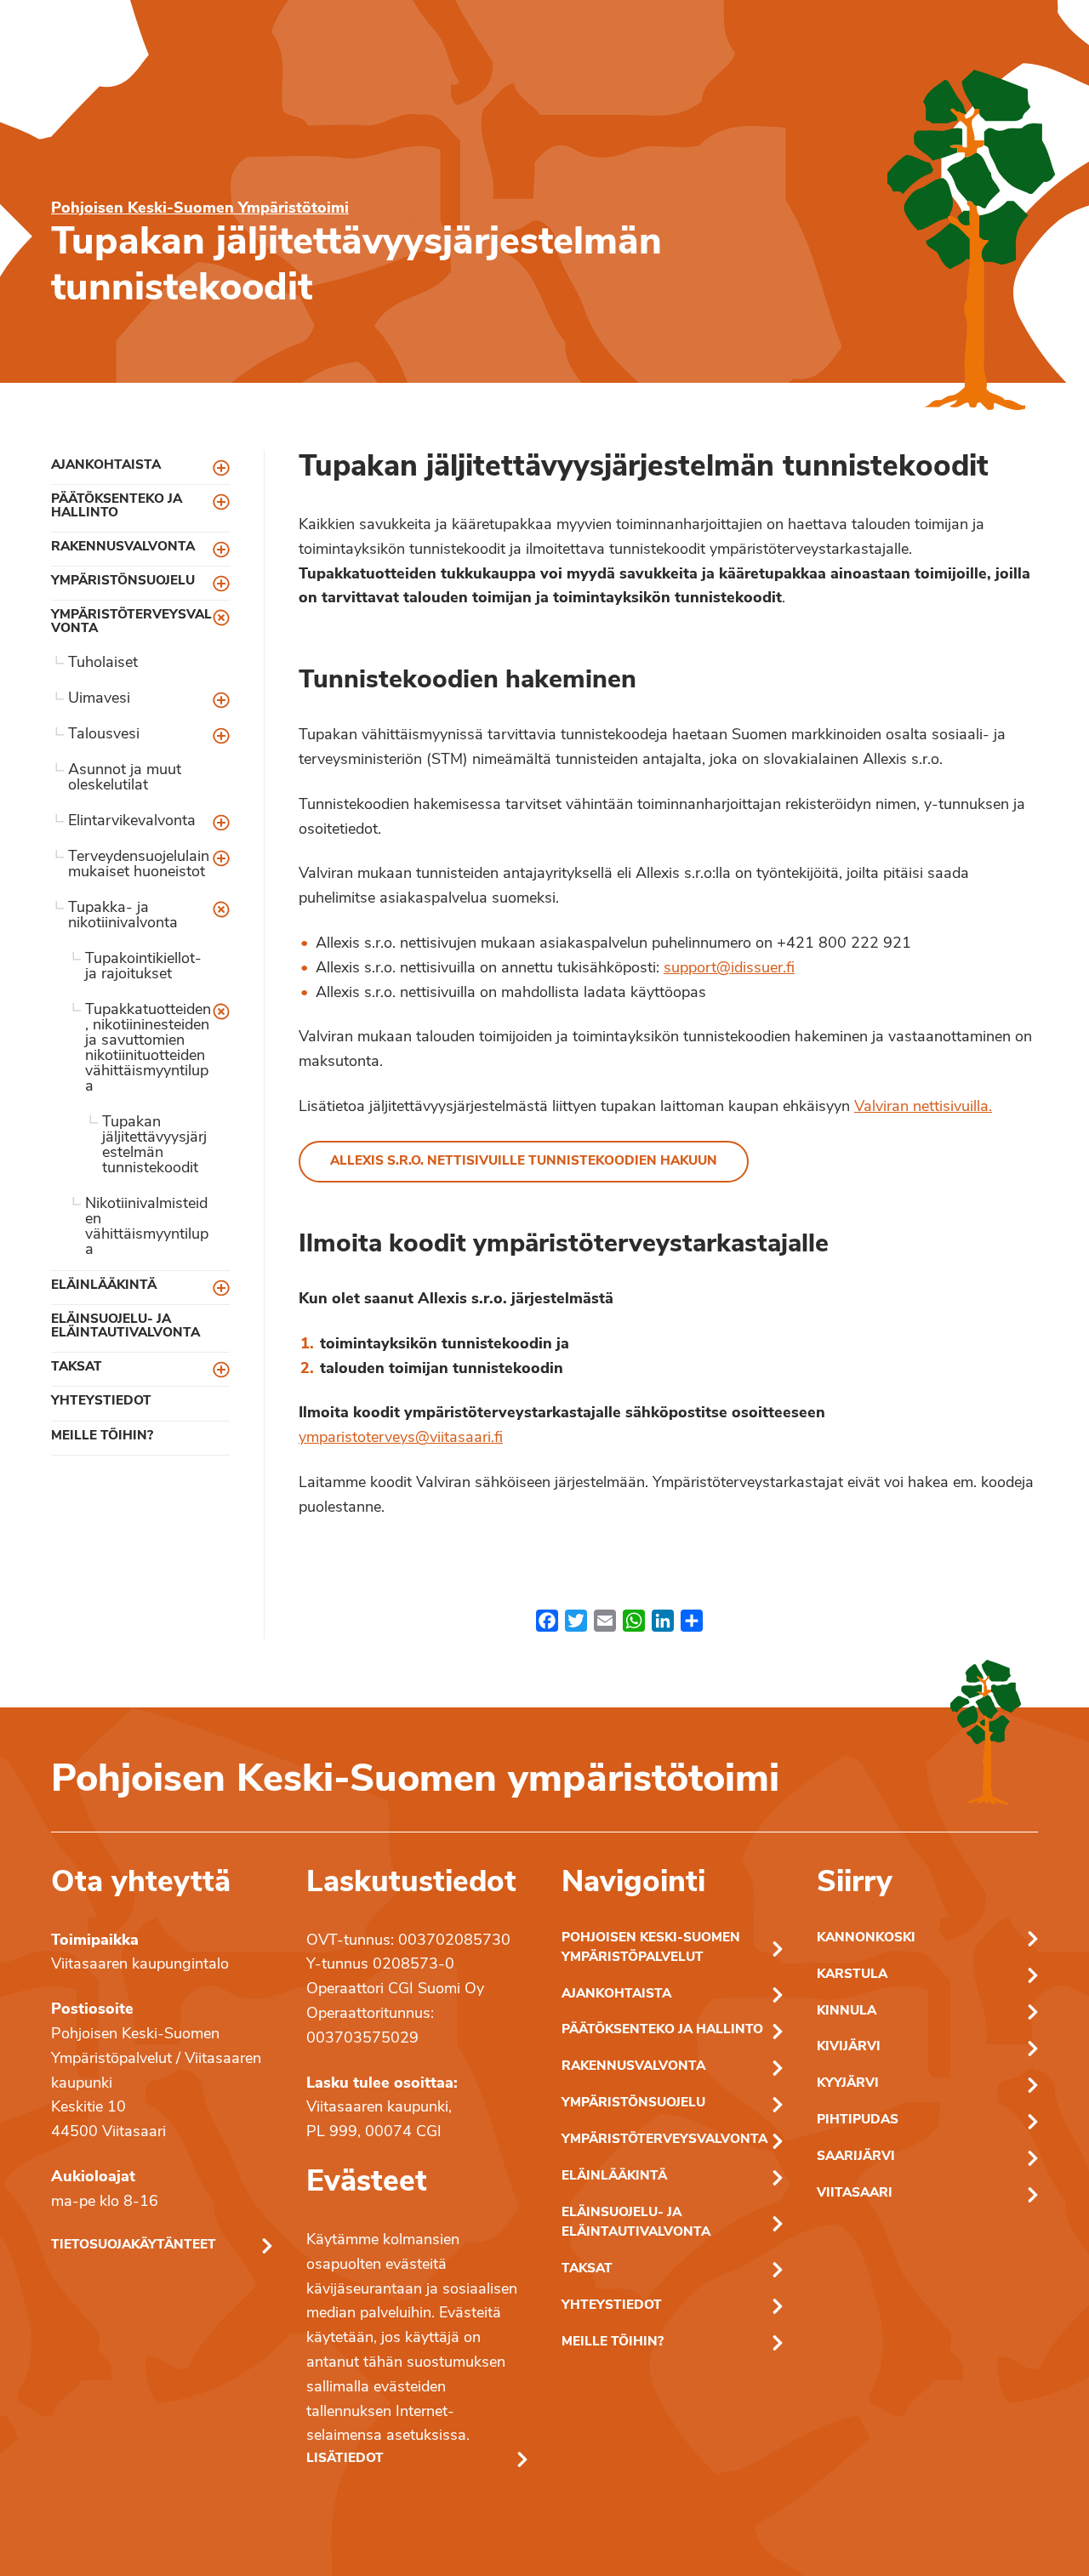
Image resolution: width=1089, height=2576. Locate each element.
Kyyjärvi (848, 2084)
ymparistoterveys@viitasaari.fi (401, 1439)
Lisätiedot (345, 2459)
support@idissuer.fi (729, 969)
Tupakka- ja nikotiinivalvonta (123, 916)
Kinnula (847, 2012)
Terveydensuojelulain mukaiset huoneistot (139, 865)
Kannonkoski (866, 1938)
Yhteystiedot (101, 1402)
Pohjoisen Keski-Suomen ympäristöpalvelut (651, 1948)
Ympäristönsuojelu (123, 581)
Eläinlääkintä (104, 1286)
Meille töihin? (102, 1436)
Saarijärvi (856, 2157)
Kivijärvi (849, 2047)
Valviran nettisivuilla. (923, 1108)
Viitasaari (855, 2194)
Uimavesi (99, 699)
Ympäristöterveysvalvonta (131, 622)
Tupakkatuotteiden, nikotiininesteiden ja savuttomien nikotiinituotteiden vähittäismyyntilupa (148, 1049)
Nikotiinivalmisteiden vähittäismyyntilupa (147, 1228)
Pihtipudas (858, 2120)
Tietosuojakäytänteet (134, 2245)
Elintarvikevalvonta (132, 822)
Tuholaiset (103, 664)
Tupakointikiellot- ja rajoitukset (143, 967)
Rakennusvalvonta (123, 547)
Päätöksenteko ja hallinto (117, 506)
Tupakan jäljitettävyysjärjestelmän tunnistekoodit (154, 1146)
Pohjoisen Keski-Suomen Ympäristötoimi (200, 209)
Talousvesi (104, 735)
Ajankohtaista (106, 466)
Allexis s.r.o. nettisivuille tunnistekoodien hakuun (524, 1162)
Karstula (852, 1975)
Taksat (77, 1368)
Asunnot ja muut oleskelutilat (125, 778)
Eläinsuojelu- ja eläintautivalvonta (125, 1326)
